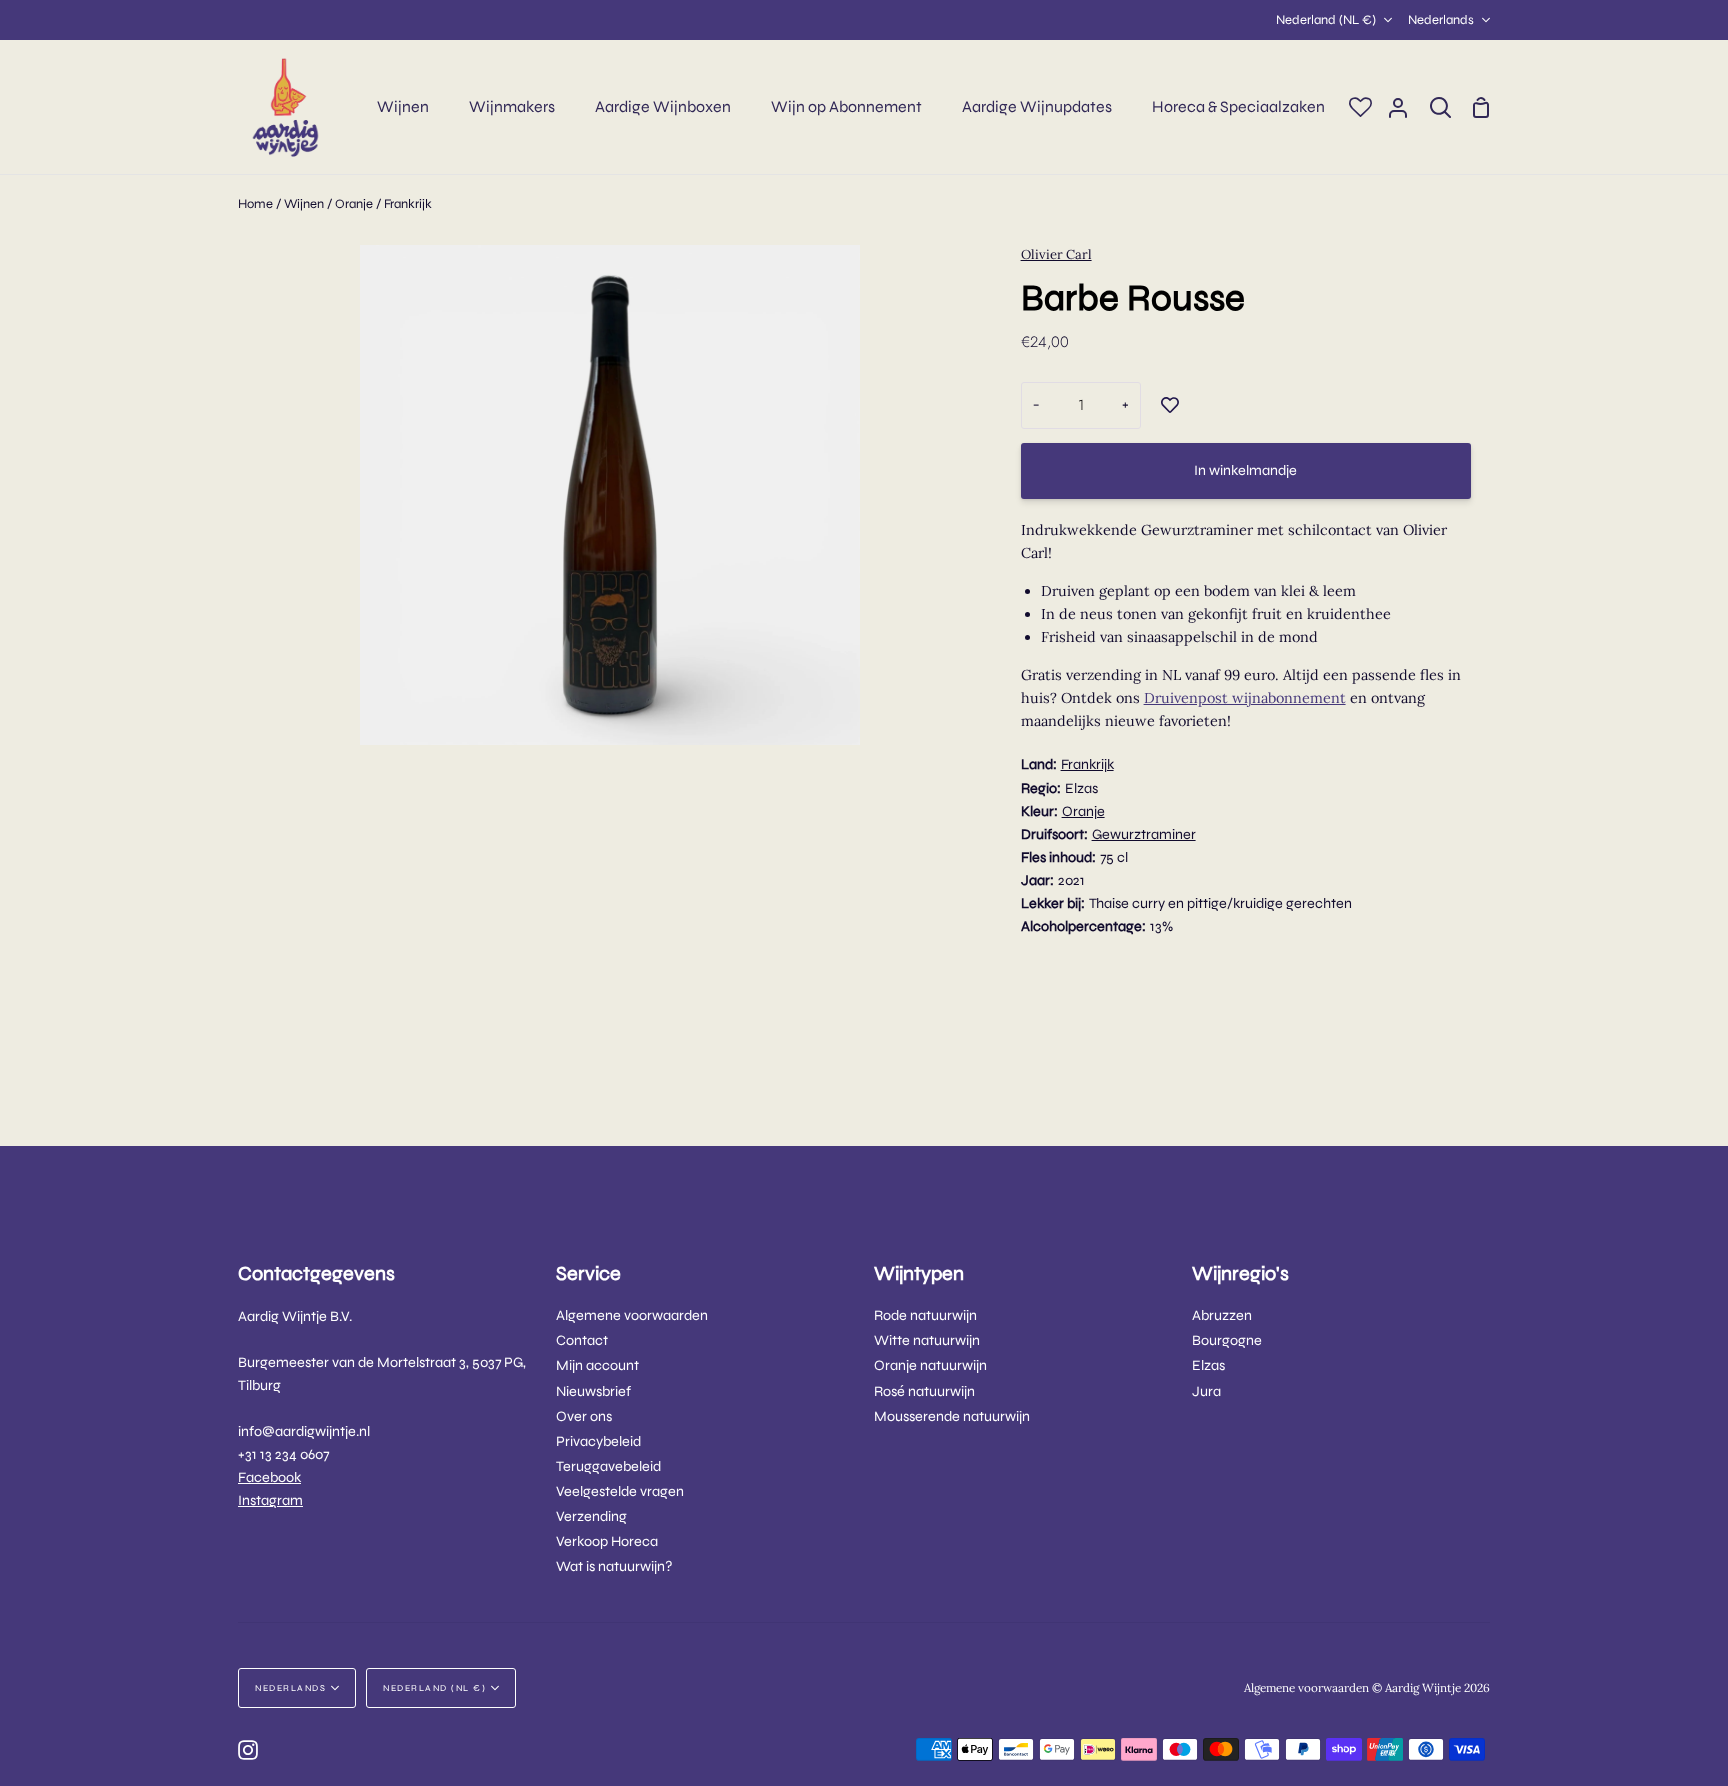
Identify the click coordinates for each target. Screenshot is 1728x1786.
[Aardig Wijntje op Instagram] (248, 1750)
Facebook (269, 1477)
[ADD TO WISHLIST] (1170, 406)
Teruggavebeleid (608, 1466)
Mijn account (597, 1365)
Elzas (1208, 1365)
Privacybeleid (598, 1441)
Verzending (591, 1516)
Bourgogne (1227, 1340)
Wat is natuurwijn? (614, 1566)
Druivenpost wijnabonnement (1245, 698)
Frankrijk (408, 204)
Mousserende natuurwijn (952, 1416)
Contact (582, 1340)
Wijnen (304, 204)
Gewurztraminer (1144, 834)
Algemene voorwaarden (632, 1315)
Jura (1206, 1391)
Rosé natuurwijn (924, 1391)
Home (255, 204)
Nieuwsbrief (593, 1391)
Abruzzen (1222, 1315)
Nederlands (1441, 20)
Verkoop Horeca (607, 1541)
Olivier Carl (1056, 254)
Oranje (354, 204)
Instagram (270, 1500)
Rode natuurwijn (925, 1315)
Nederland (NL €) (1326, 20)
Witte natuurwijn (927, 1340)
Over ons (584, 1416)
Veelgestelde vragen (620, 1491)
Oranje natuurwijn (930, 1365)
